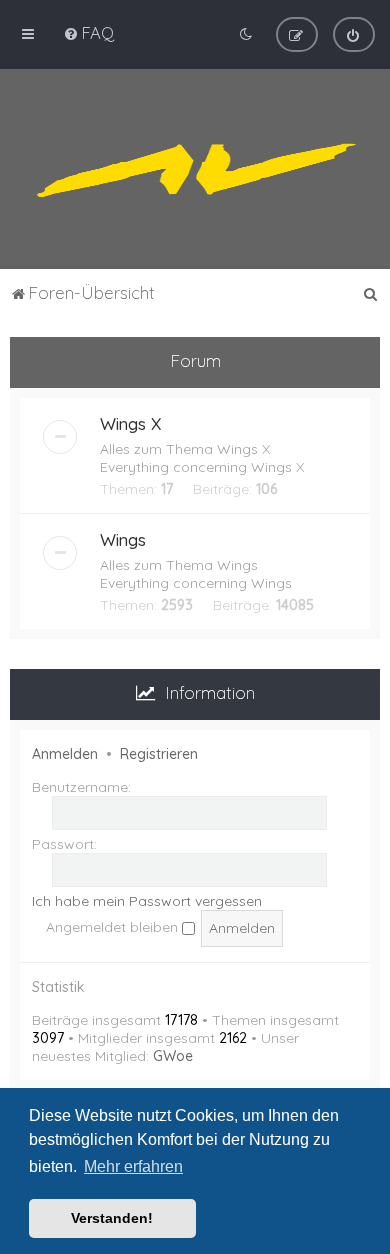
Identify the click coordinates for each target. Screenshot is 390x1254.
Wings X (130, 423)
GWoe (173, 1056)
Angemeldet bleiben (114, 927)
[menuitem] (88, 32)
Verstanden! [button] (112, 1218)
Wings (123, 539)
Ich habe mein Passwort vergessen (147, 901)
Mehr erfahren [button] (133, 1166)
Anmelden (65, 754)
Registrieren (159, 754)
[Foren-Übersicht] (195, 169)
